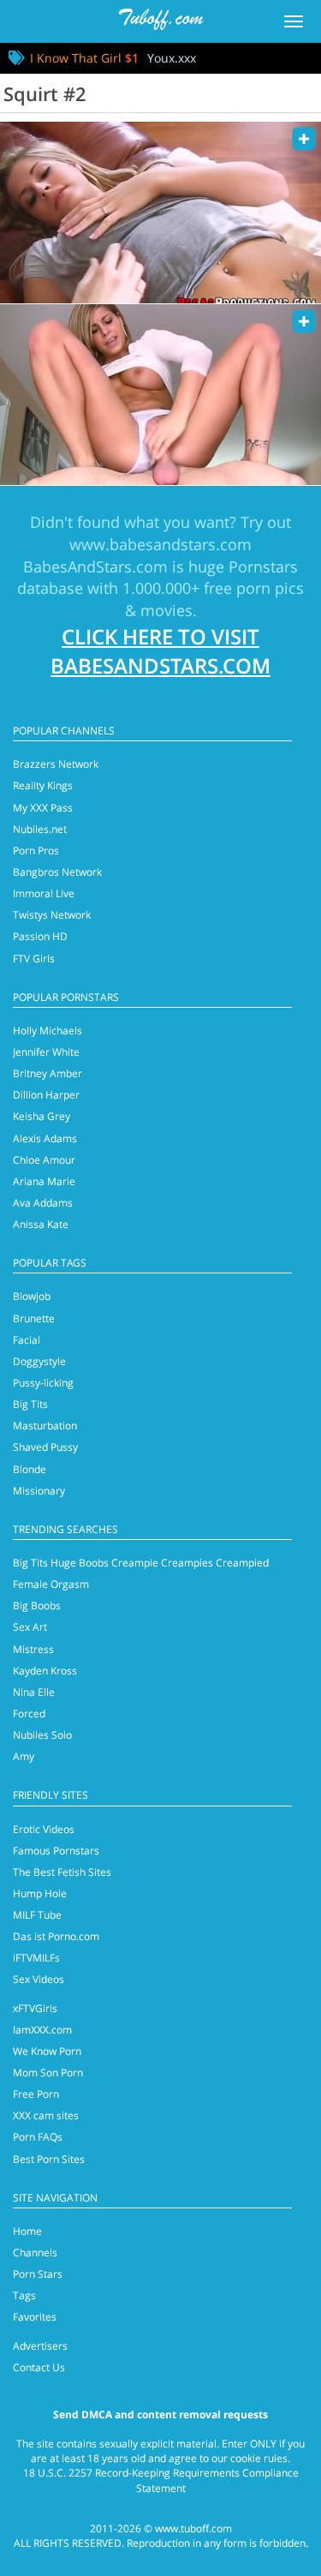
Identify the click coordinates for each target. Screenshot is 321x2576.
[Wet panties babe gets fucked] (160, 395)
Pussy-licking (43, 1383)
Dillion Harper (46, 1095)
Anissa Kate (41, 1224)
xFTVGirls (35, 2008)
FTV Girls (34, 959)
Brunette (34, 1318)
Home (27, 2231)
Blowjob (32, 1296)
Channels (35, 2253)
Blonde (30, 1469)
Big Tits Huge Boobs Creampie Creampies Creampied (141, 1563)
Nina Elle (34, 1692)
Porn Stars (38, 2274)
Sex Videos (39, 1979)
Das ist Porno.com (56, 1936)
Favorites (35, 2317)
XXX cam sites (46, 2115)
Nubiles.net (40, 829)
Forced (29, 1713)
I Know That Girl (84, 58)
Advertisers (40, 2346)
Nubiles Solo (42, 1735)
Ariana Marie (44, 1181)
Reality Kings (43, 785)
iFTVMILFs (36, 1958)
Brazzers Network (56, 764)
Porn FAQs (38, 2137)
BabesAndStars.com (95, 566)
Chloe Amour (44, 1160)
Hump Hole (40, 1893)
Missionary (39, 1491)
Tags (24, 2295)
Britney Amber (48, 1073)
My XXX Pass (43, 808)
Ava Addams (43, 1203)
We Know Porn (47, 2051)
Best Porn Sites (49, 2159)
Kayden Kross (45, 1671)
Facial (27, 1340)
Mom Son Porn (48, 2073)
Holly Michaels (48, 1030)
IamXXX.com (42, 2030)
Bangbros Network (57, 872)
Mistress (33, 1649)
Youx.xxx (172, 58)
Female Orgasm (51, 1584)
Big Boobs (37, 1606)
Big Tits (30, 1404)
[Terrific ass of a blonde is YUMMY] (160, 212)
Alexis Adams (45, 1138)
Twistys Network (52, 915)
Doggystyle (39, 1361)
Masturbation (45, 1426)
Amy (24, 1756)
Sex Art (30, 1627)
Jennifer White (46, 1052)
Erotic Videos (44, 1829)
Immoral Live (44, 893)
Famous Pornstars (56, 1851)
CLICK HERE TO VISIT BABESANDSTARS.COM (160, 651)
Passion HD (40, 936)
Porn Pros (36, 851)
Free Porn (36, 2094)
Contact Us (39, 2367)
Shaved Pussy (45, 1447)
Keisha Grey (42, 1116)
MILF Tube (37, 1915)
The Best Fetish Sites (62, 1872)
